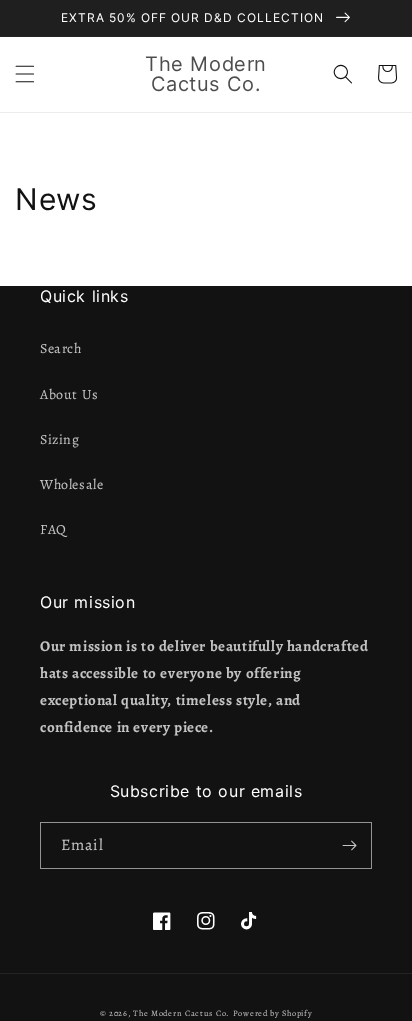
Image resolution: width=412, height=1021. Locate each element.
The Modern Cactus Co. (181, 1013)
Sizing (60, 439)
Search (61, 348)
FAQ (53, 529)
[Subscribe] (349, 845)
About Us (69, 394)
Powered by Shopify (273, 1013)
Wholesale (71, 484)
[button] (25, 74)
